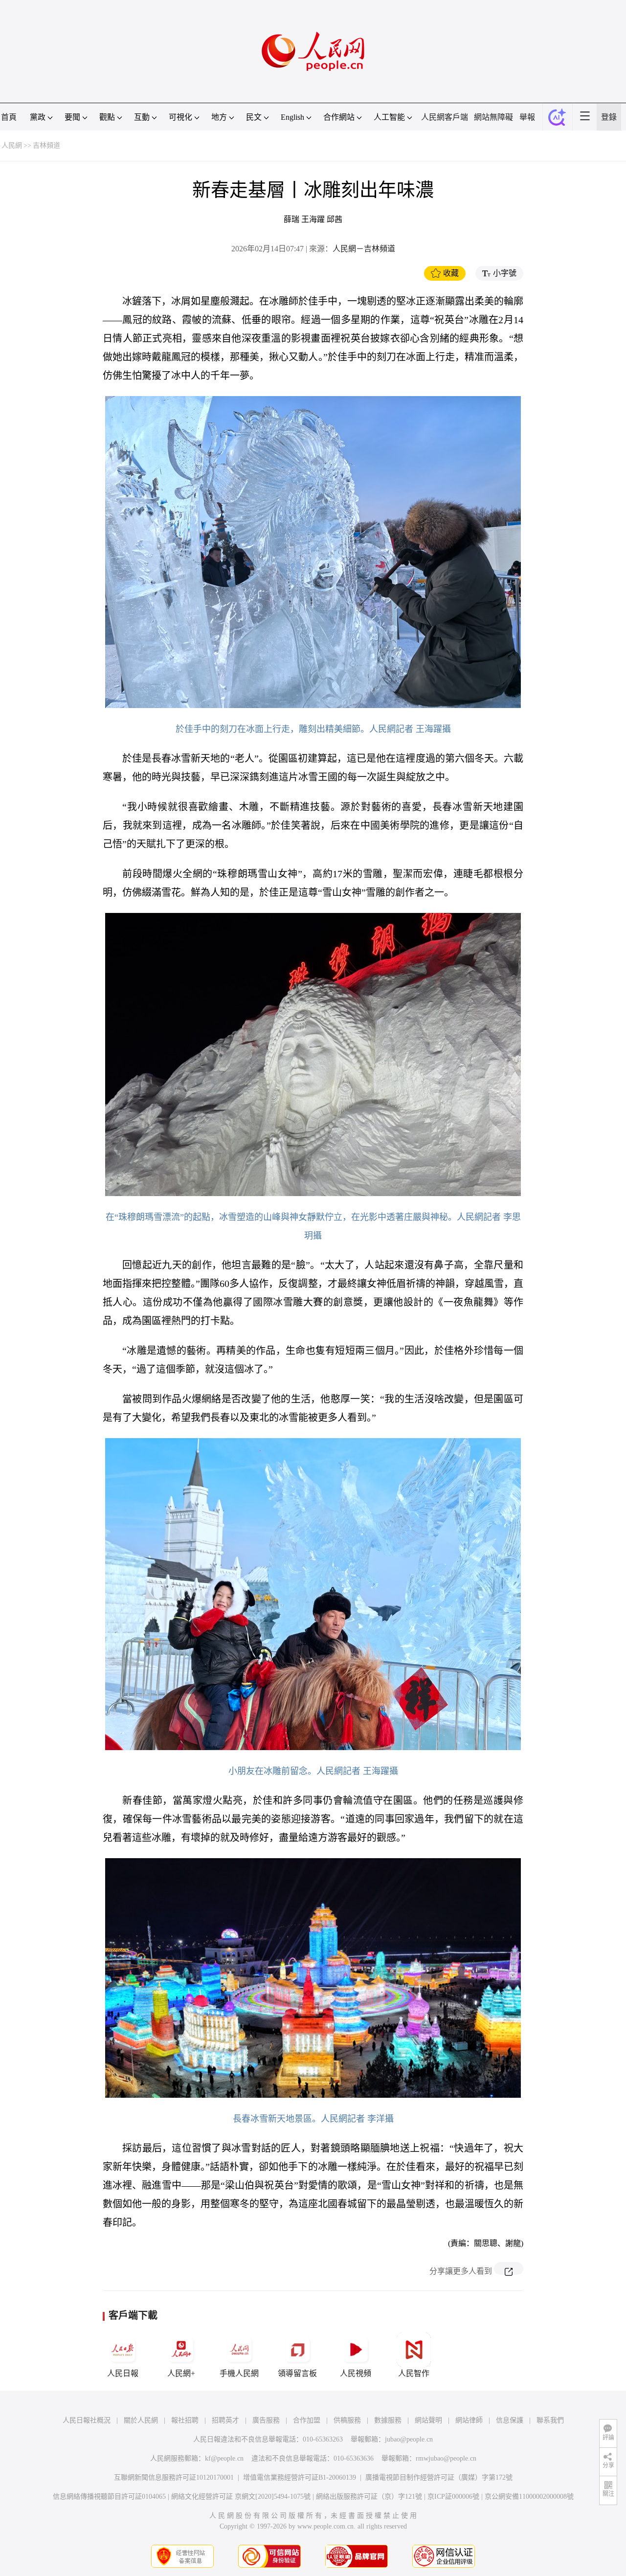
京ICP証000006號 (453, 2497)
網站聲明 (428, 2420)
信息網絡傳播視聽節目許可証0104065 (109, 2497)
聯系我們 (550, 2420)
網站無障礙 (493, 117)
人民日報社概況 (87, 2420)
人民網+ (181, 2373)
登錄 (609, 117)
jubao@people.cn (409, 2439)
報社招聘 (185, 2420)
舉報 (527, 117)
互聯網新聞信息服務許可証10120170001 (174, 2477)
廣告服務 (266, 2420)
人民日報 (123, 2373)
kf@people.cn (224, 2458)
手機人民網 (239, 2373)
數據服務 (388, 2420)
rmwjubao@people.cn (446, 2458)
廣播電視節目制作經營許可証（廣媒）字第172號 (439, 2477)
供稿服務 (347, 2420)
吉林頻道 (46, 145)
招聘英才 (225, 2420)
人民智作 (414, 2373)
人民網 (12, 145)
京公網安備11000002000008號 (529, 2497)
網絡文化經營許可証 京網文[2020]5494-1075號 (241, 2497)
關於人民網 (141, 2420)
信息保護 (510, 2420)
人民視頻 (356, 2373)
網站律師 (469, 2420)
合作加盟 (307, 2420)
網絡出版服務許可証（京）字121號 (369, 2497)
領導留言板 (297, 2373)
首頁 (9, 117)
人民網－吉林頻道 (364, 249)
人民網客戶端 (445, 117)
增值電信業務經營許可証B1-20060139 (300, 2477)
